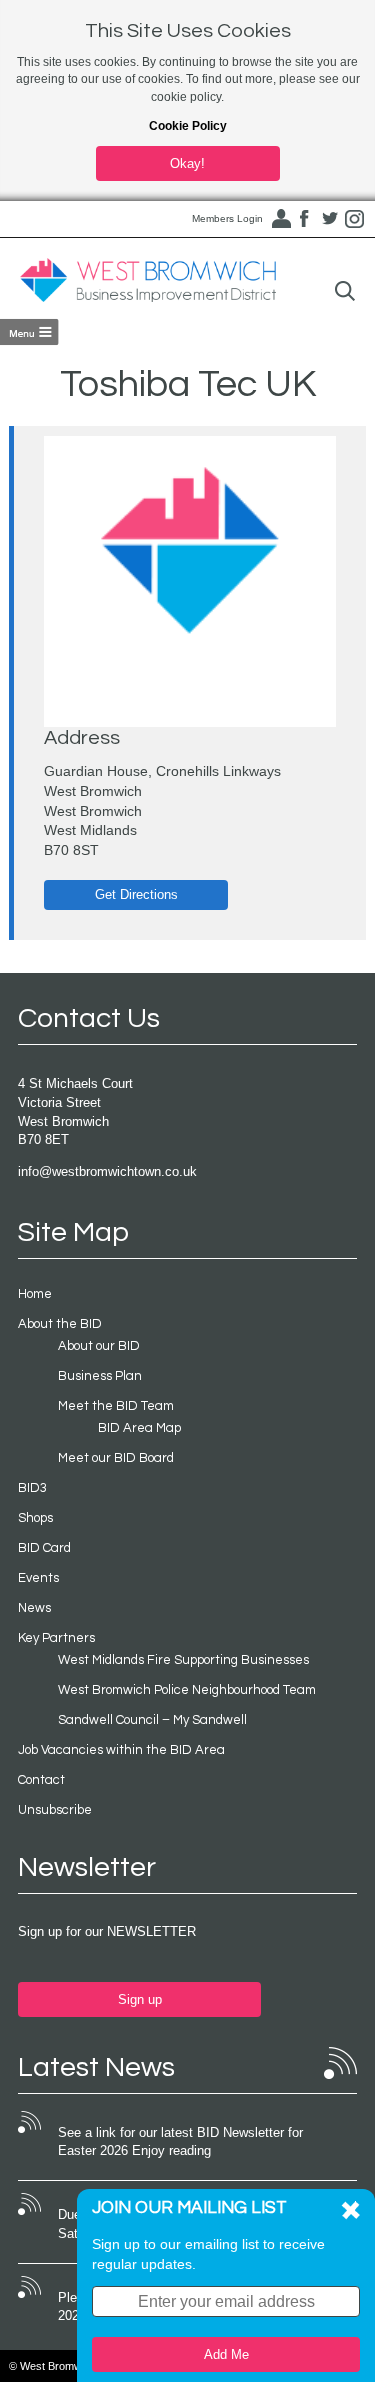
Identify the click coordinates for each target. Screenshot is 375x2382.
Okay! (187, 163)
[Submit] (345, 291)
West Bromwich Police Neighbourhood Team (187, 1690)
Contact (41, 1780)
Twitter (330, 219)
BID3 (32, 1488)
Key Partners (56, 1638)
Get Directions (136, 894)
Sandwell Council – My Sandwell (152, 1720)
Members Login (227, 218)
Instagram (355, 219)
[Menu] (29, 332)
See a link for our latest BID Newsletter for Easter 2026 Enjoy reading (180, 2142)
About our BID (99, 1346)
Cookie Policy (188, 126)
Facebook (305, 219)
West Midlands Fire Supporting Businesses (183, 1660)
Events (38, 1578)
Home (35, 1294)
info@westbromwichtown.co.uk (107, 1171)
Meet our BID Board (116, 1458)
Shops (35, 1518)
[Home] (148, 281)
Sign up (140, 1999)
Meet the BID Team (116, 1406)
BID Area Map (139, 1428)
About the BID (60, 1324)
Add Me (226, 2354)
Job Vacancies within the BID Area (121, 1750)
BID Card (44, 1548)
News (34, 1608)
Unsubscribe (55, 1810)
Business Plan (100, 1376)
